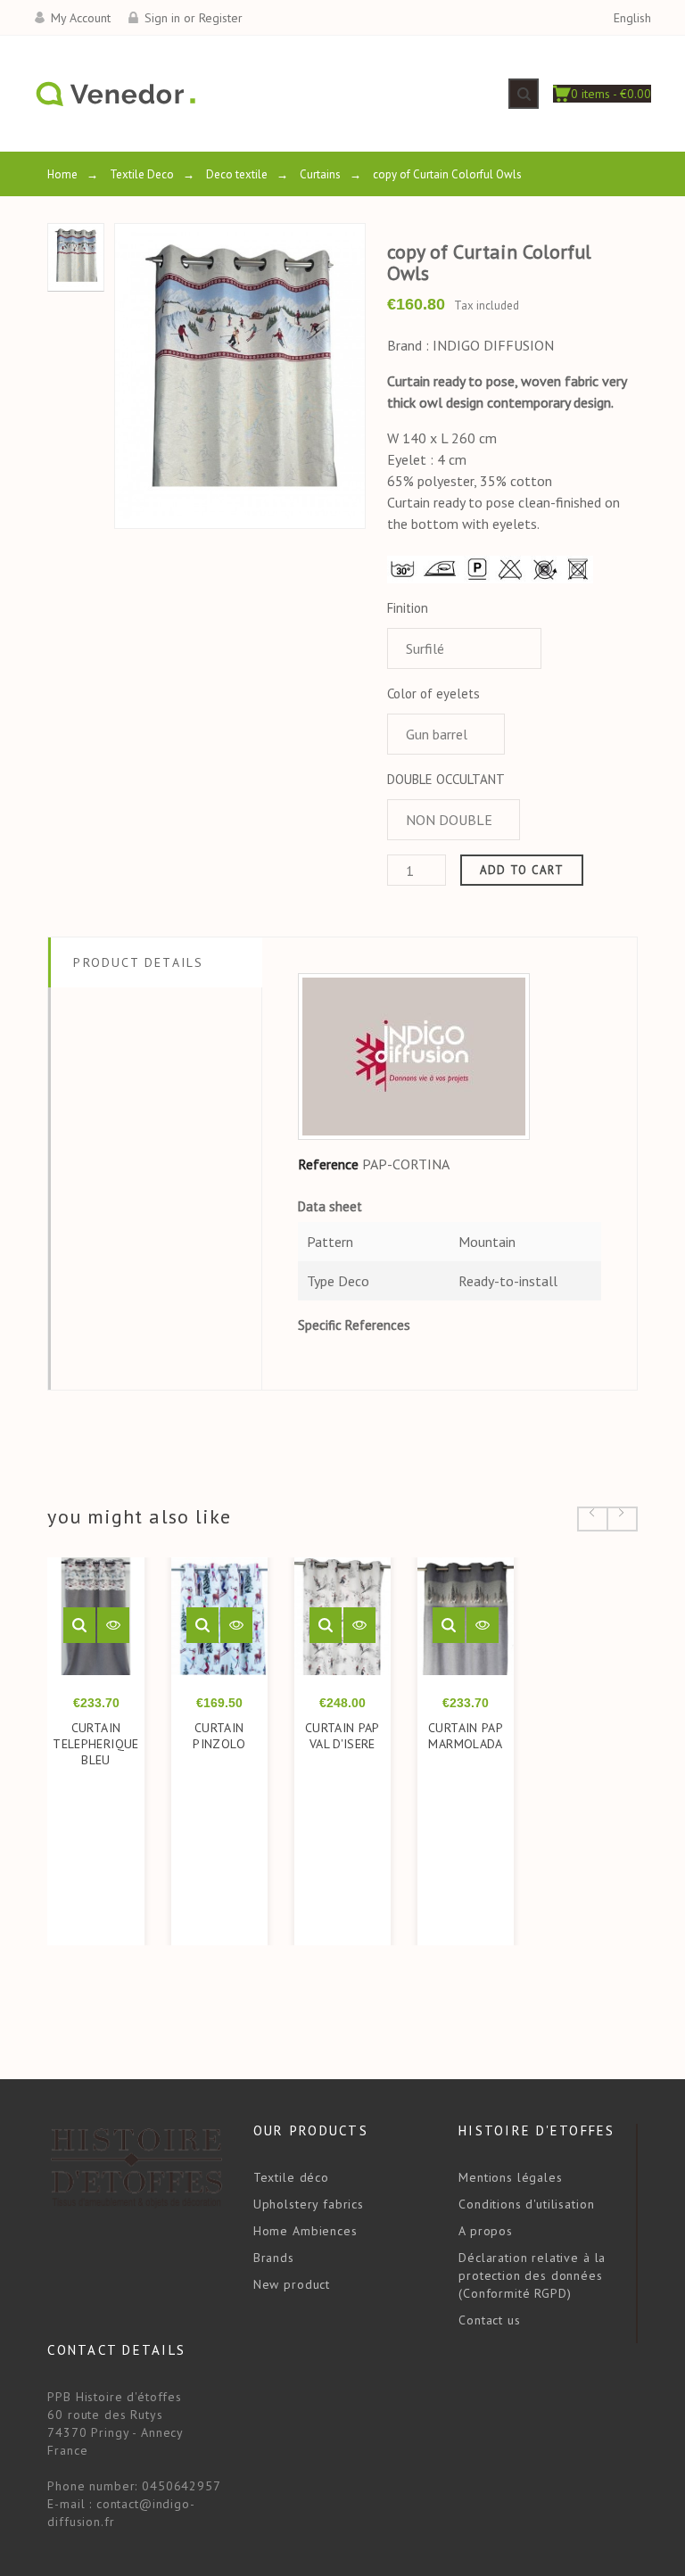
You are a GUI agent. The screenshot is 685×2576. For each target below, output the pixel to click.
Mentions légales (510, 2177)
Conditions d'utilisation (526, 2204)
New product (292, 2284)
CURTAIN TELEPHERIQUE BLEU (95, 1744)
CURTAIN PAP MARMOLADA (466, 1736)
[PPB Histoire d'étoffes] (115, 94)
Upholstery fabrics (309, 2204)
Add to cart (522, 870)
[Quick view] (79, 1625)
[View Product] (113, 1625)
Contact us (489, 2320)
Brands (274, 2258)
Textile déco (291, 2177)
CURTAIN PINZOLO (219, 1736)
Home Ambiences (305, 2231)
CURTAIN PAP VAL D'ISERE (342, 1736)
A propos (486, 2231)
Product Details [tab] (138, 962)
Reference (328, 1164)
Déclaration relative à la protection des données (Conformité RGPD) (532, 2275)
